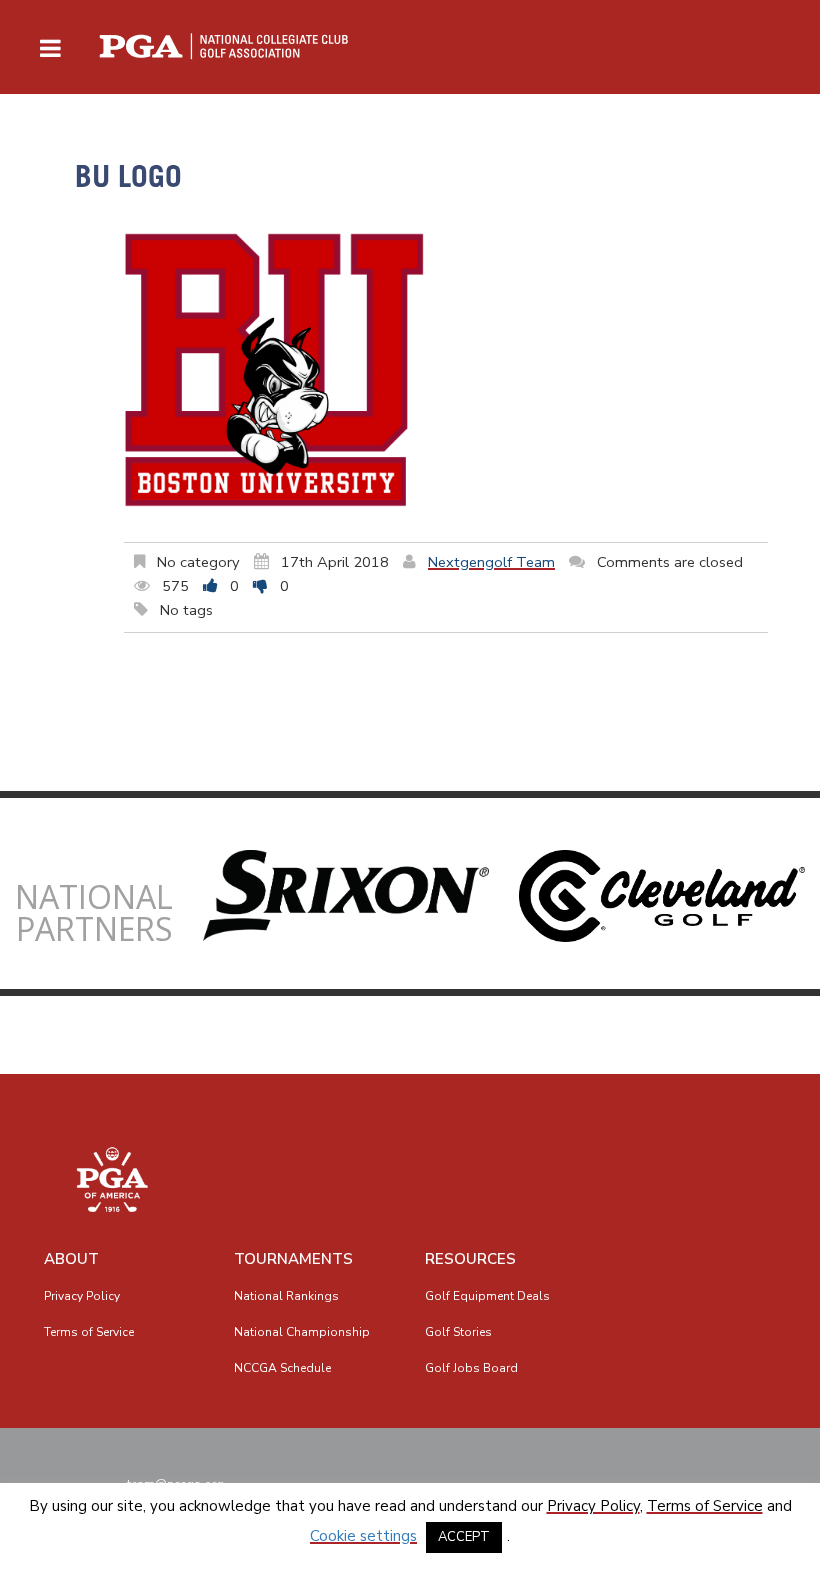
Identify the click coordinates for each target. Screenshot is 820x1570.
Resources (470, 1259)
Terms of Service (89, 1332)
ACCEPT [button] (464, 1537)
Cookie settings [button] (363, 1536)
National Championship (302, 1332)
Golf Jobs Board (471, 1368)
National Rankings (286, 1296)
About (71, 1259)
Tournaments (293, 1259)
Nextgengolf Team (491, 562)
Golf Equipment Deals (487, 1296)
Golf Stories (458, 1332)
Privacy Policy (82, 1296)
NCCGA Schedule (282, 1368)
